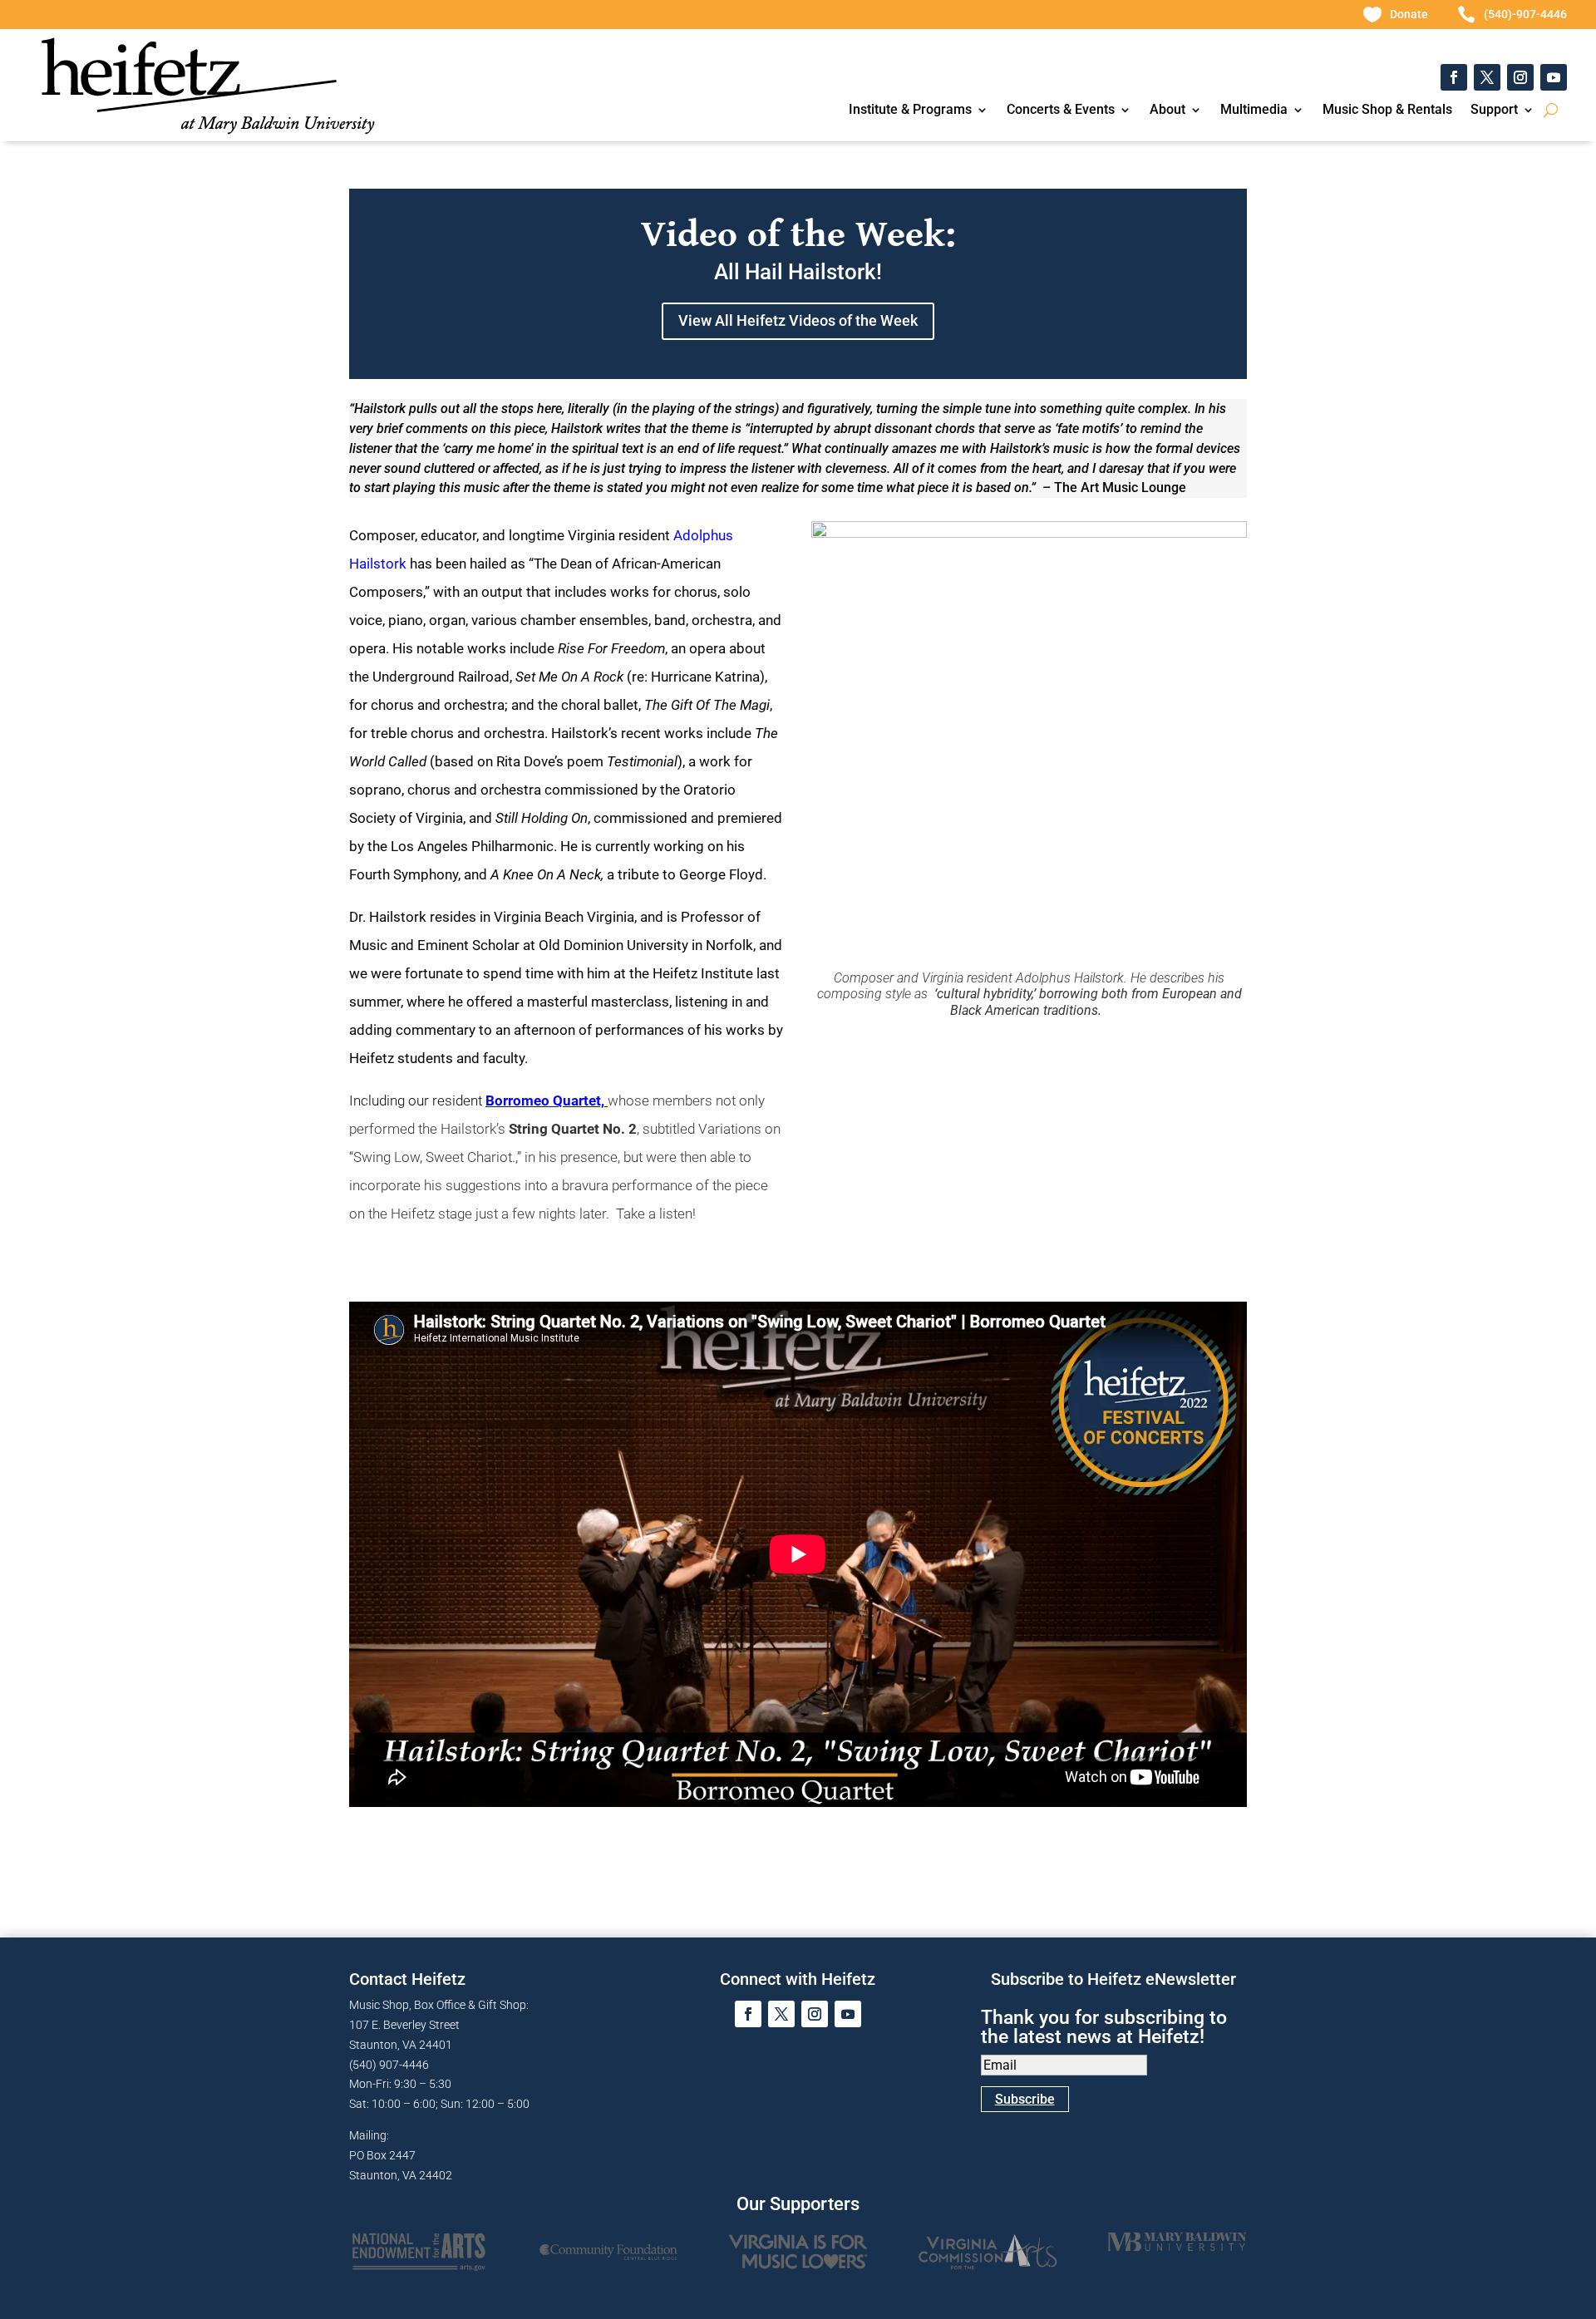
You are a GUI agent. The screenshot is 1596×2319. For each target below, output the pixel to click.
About (1167, 111)
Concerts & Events (1061, 111)
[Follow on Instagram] (1520, 77)
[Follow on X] (1487, 77)
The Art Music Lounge (1120, 487)
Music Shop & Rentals (1387, 111)
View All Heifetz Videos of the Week (798, 320)
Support (1494, 111)
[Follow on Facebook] (1454, 77)
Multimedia (1254, 111)
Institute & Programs (910, 111)
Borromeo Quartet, (547, 1100)
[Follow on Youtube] (1554, 77)
